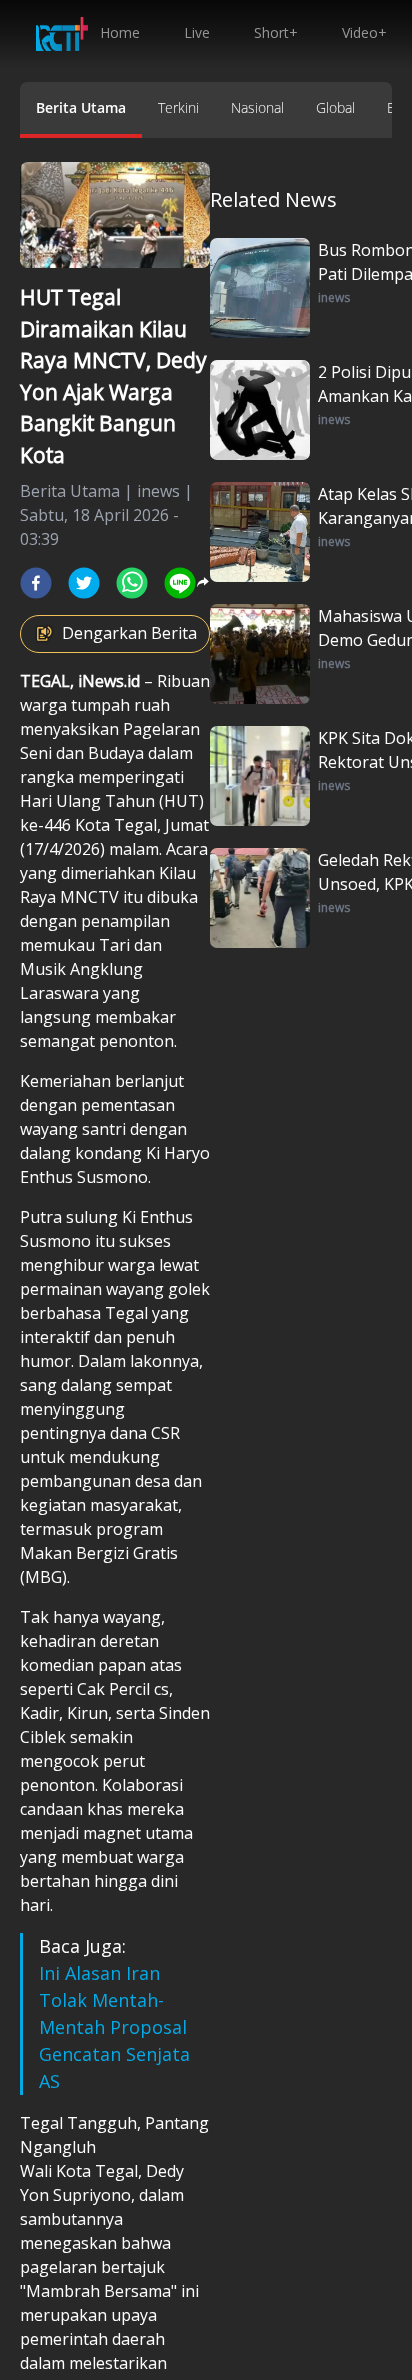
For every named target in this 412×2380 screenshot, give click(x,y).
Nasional (257, 107)
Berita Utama (81, 107)
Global (335, 107)
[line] (180, 583)
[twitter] (84, 583)
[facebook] (36, 583)
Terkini (178, 107)
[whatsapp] (132, 583)
